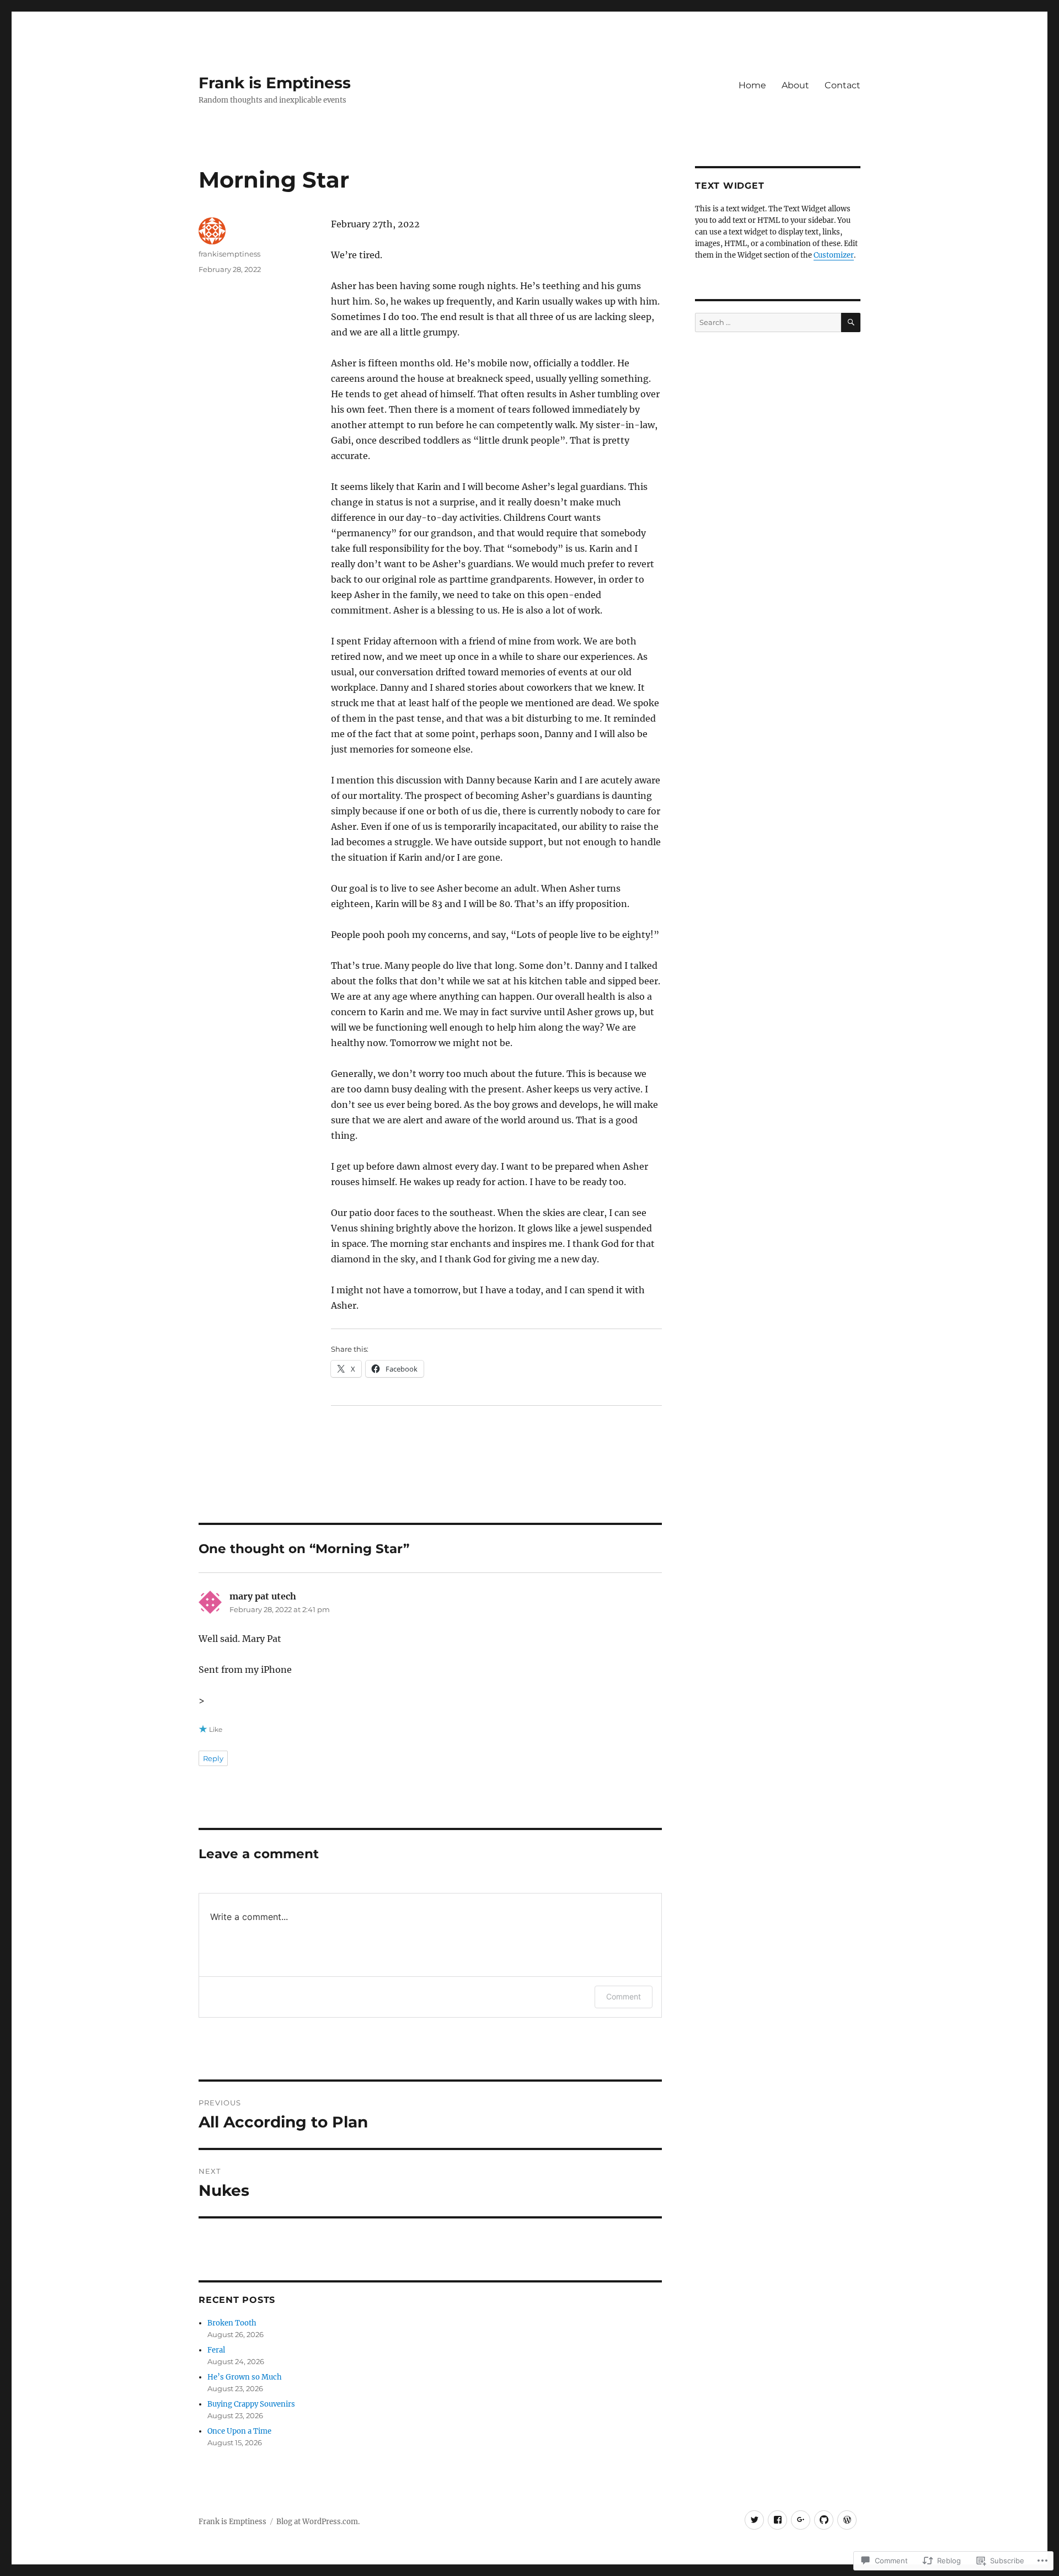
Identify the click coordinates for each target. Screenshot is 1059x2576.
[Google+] (801, 2520)
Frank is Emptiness (275, 83)
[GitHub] (824, 2520)
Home (752, 85)
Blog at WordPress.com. (318, 2522)
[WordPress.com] (847, 2520)
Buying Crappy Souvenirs (251, 2404)
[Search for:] (768, 322)
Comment (624, 1996)
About (795, 85)
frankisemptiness (229, 254)
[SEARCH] (851, 322)
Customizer (834, 255)
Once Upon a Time (239, 2431)
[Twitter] (754, 2520)
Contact (843, 85)
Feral (216, 2350)
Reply (213, 1758)
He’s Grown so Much (245, 2377)
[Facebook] (777, 2520)
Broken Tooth (232, 2323)
